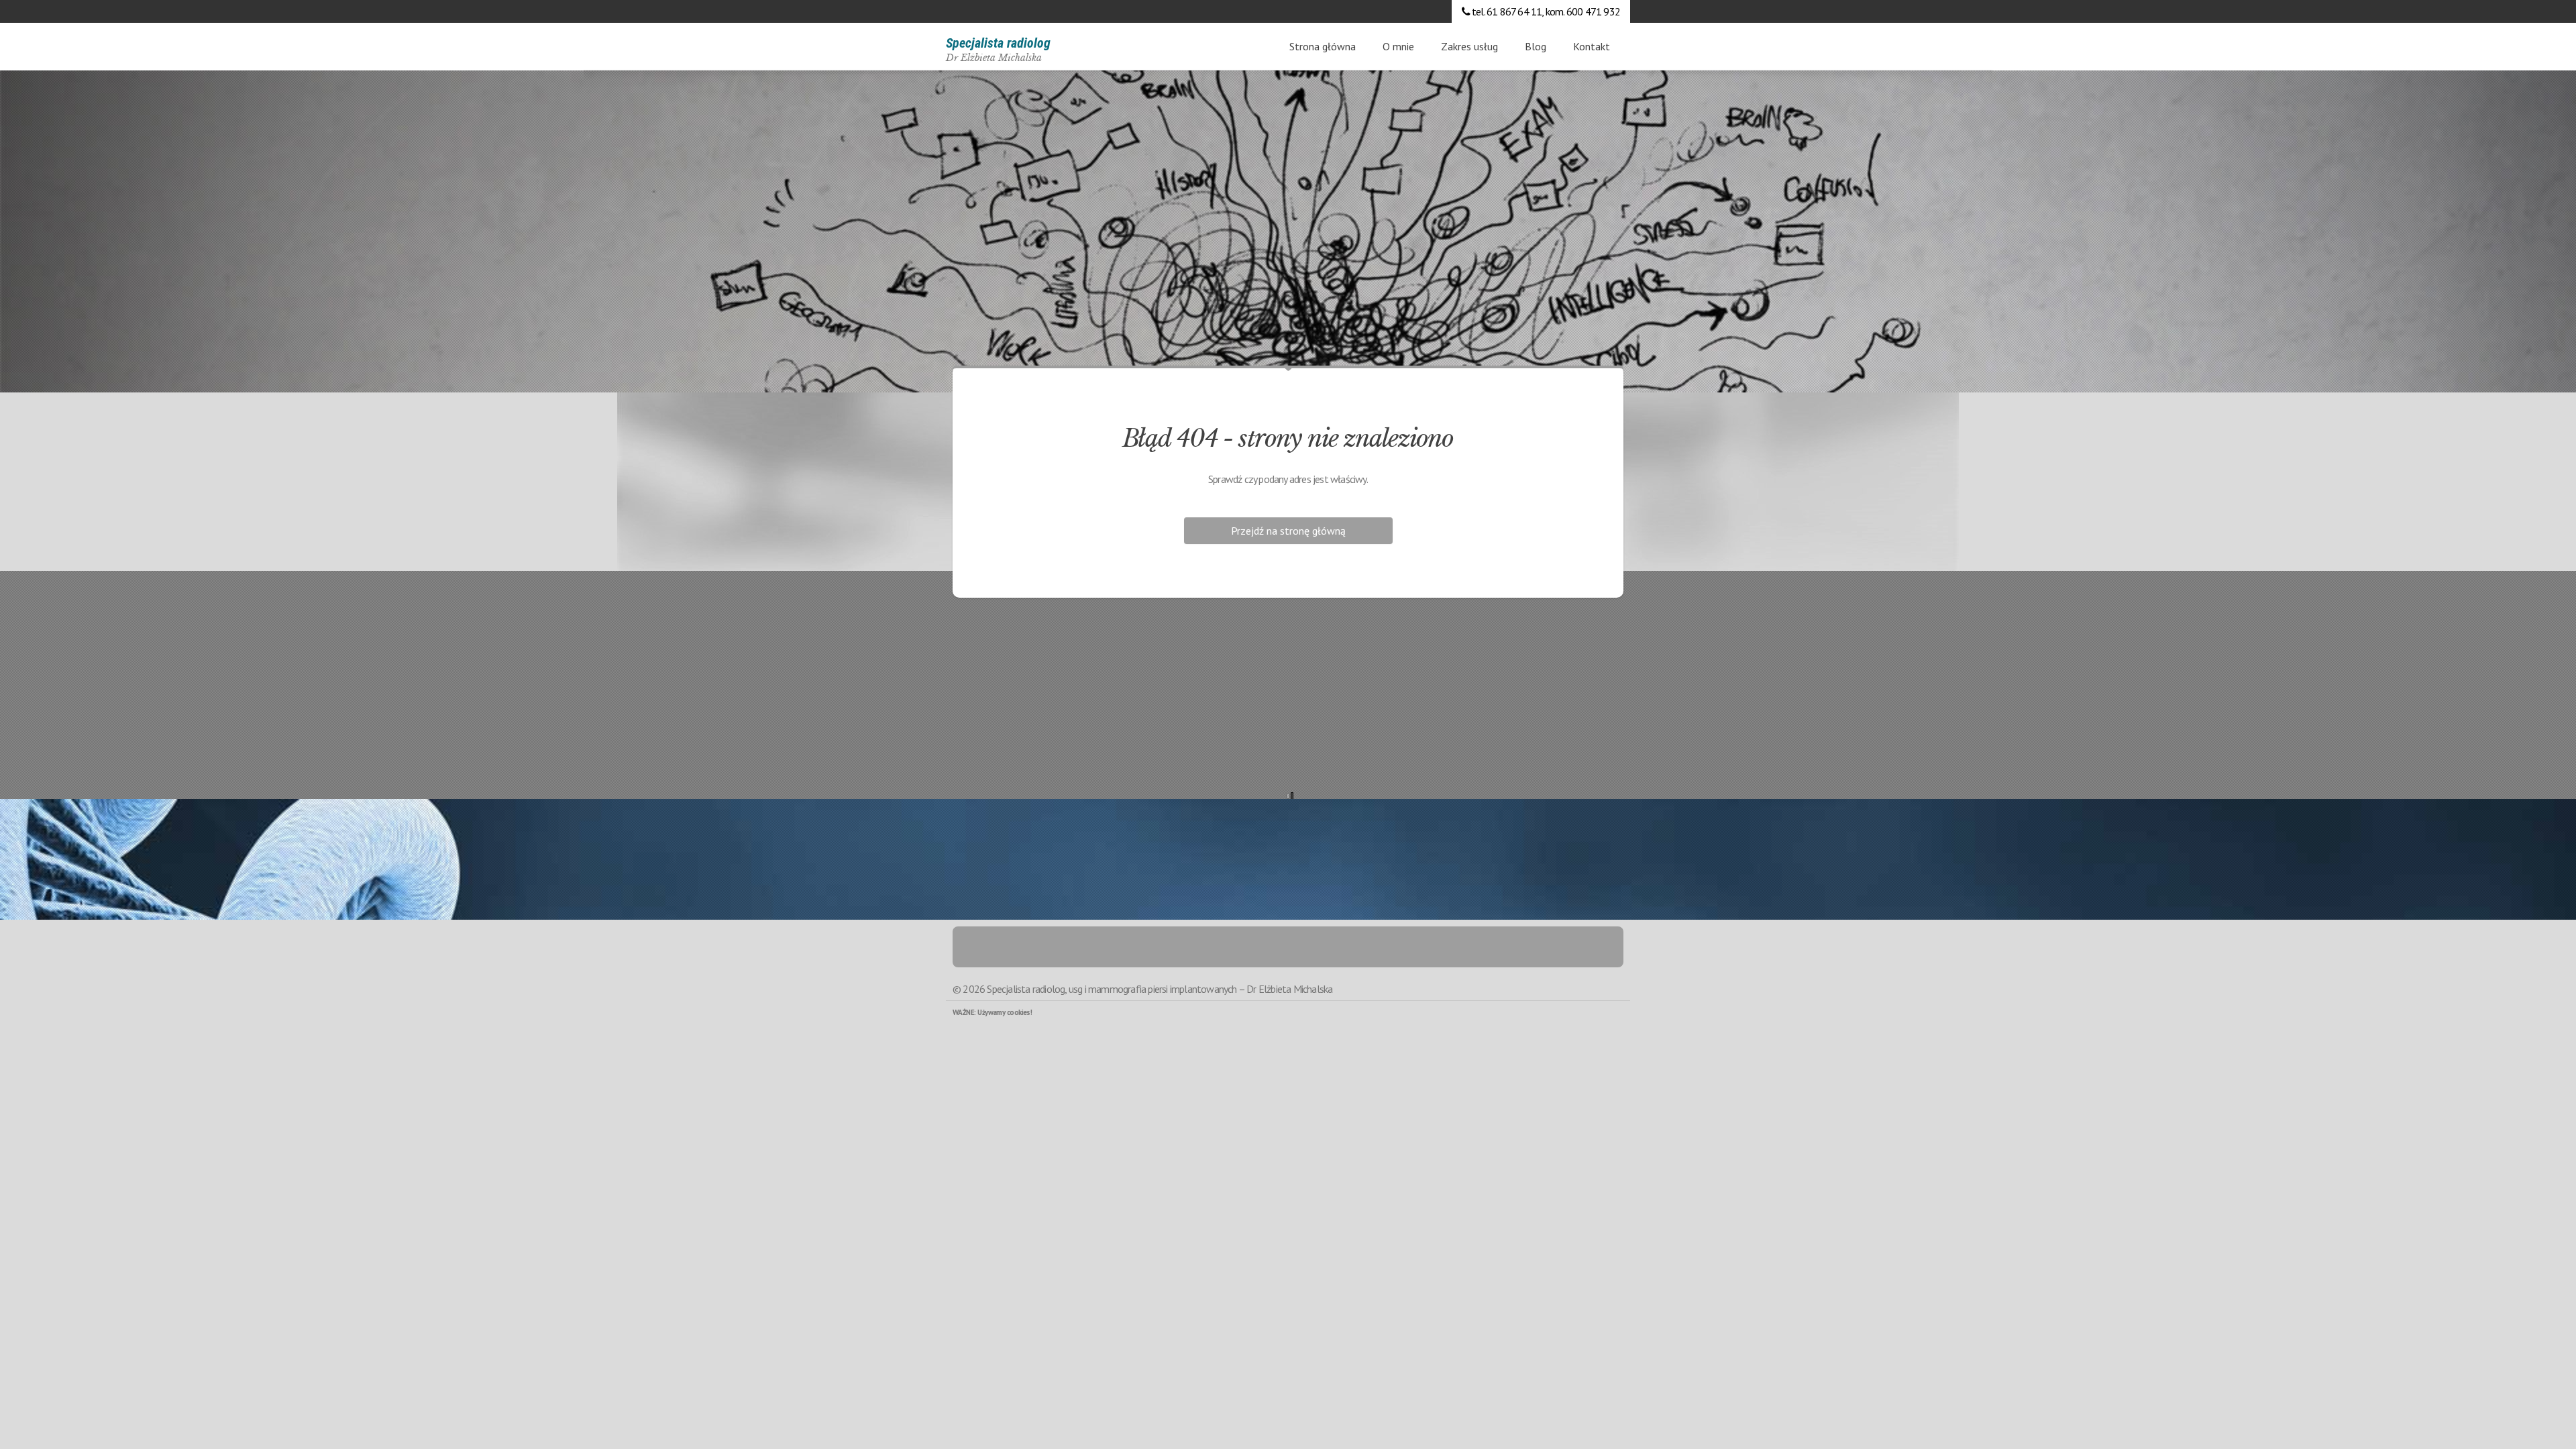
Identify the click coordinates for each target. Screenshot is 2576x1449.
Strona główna (1323, 46)
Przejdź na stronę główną (1288, 531)
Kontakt (1592, 46)
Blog (1536, 46)
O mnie (1398, 46)
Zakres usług (1469, 46)
